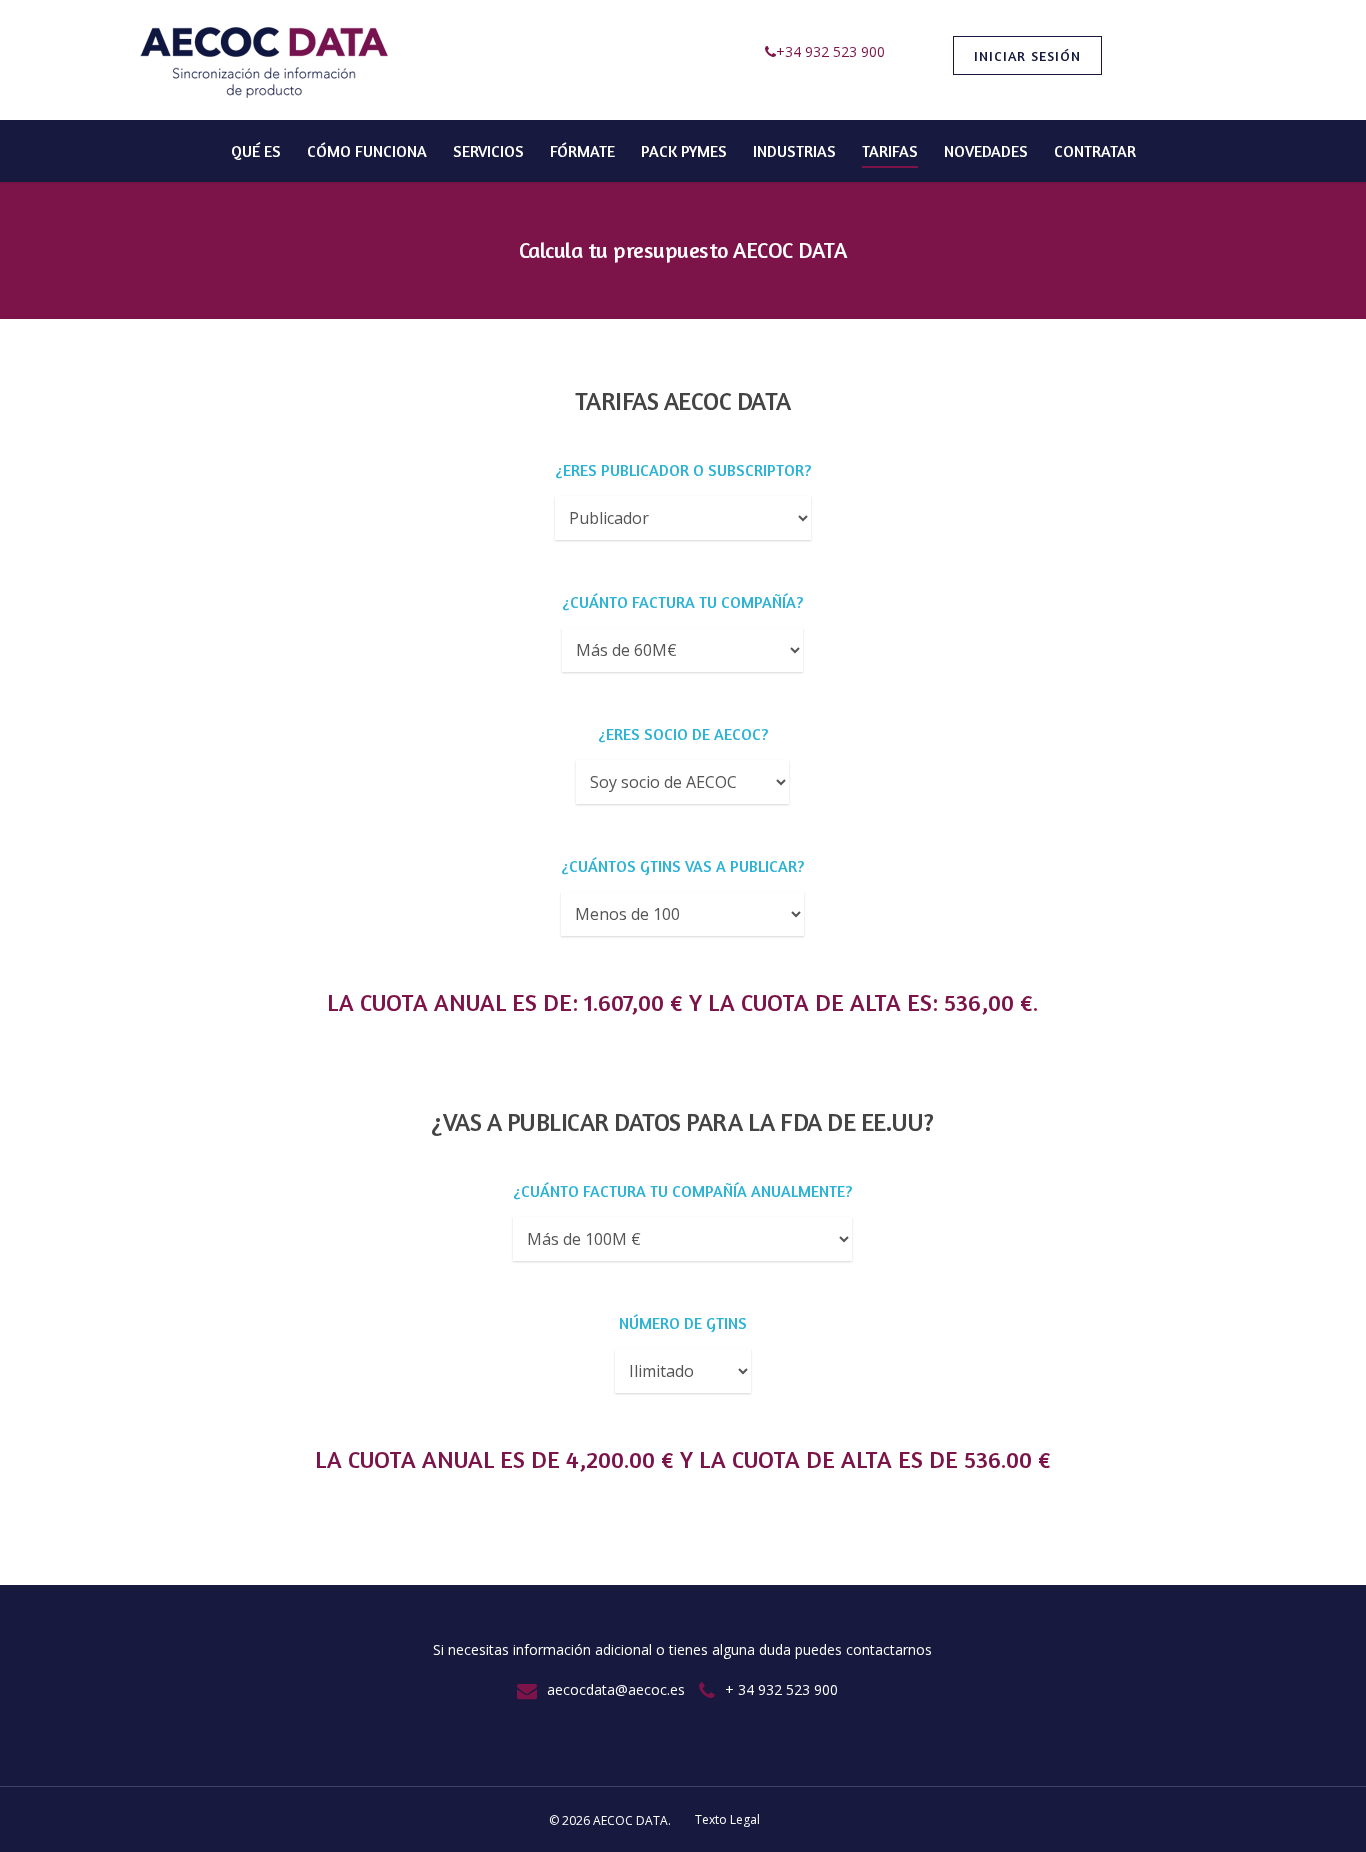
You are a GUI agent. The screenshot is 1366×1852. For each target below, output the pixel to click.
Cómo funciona (367, 151)
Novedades (986, 151)
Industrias (794, 151)
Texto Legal (727, 1819)
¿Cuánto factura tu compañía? (682, 602)
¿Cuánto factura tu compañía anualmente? (682, 1191)
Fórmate (582, 151)
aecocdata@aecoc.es (616, 1689)
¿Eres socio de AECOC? (683, 734)
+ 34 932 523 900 (781, 1689)
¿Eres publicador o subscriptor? (683, 470)
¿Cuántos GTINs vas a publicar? (682, 866)
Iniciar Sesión (1027, 55)
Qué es (256, 151)
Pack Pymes (684, 151)
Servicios (488, 151)
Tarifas (890, 151)
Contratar (1095, 151)
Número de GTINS (683, 1323)
